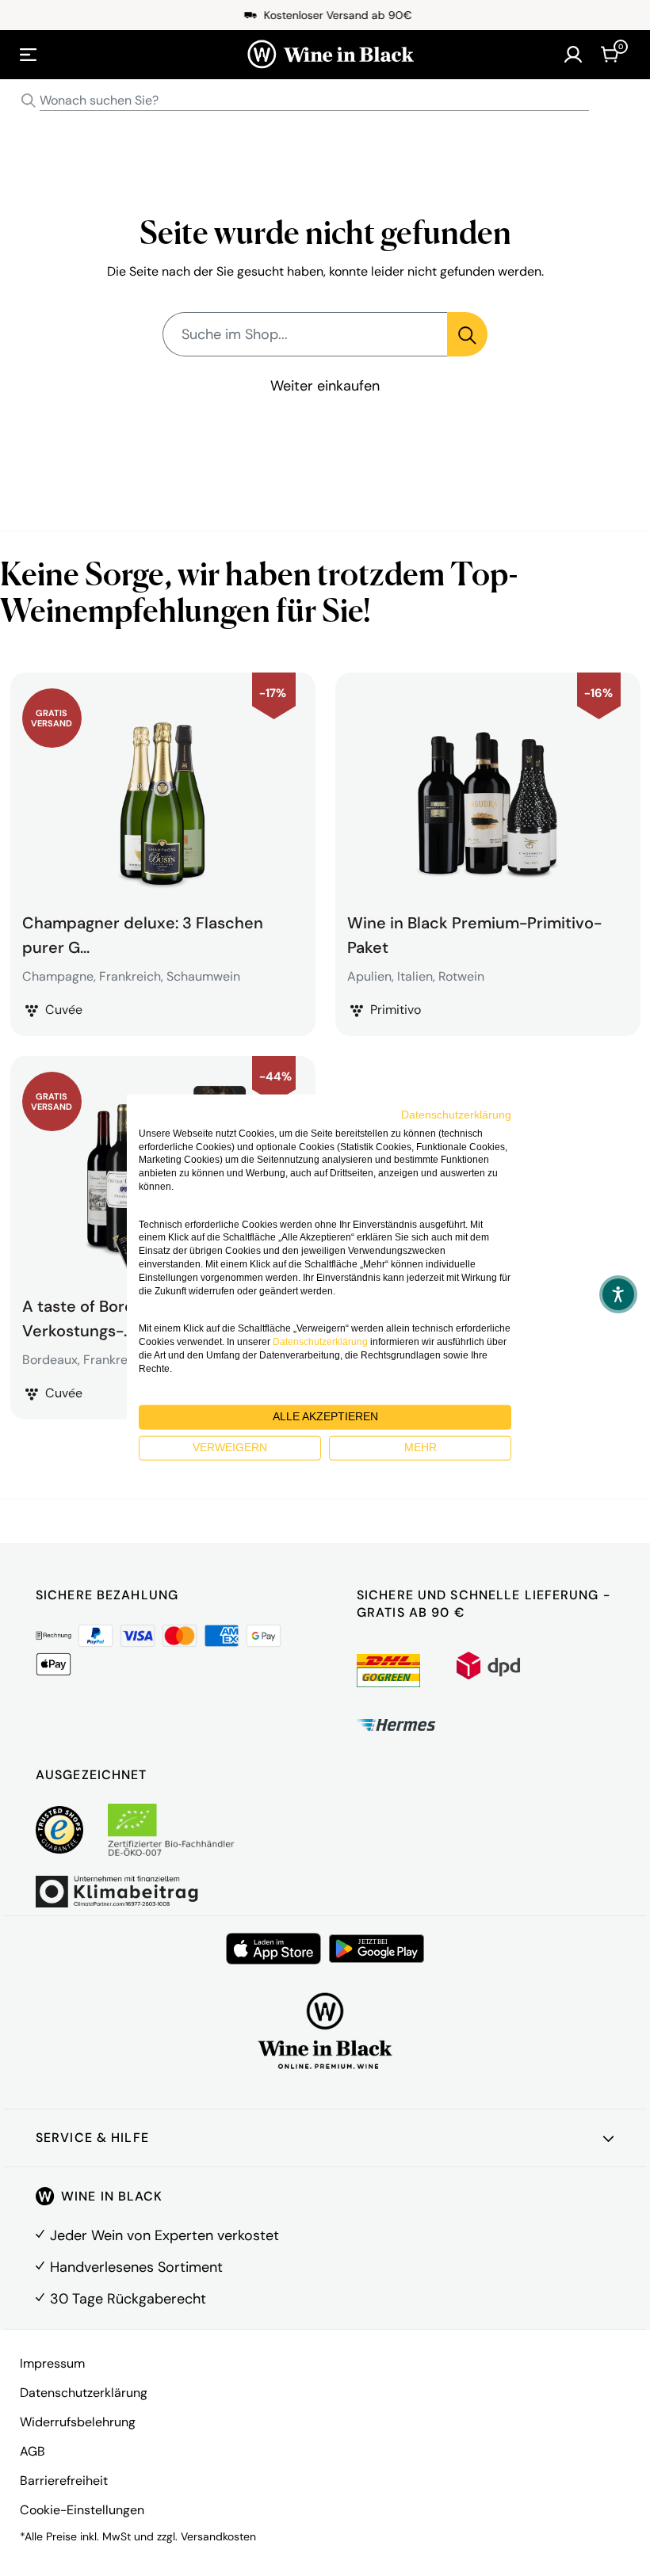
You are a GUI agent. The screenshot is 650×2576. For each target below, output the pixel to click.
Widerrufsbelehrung (78, 2422)
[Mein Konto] (573, 55)
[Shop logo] (330, 55)
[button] (618, 1294)
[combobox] (325, 101)
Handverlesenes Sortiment (136, 2267)
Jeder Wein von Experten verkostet (164, 2235)
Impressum (52, 2363)
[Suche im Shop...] (467, 334)
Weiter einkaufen (325, 386)
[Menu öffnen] (29, 55)
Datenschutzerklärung (84, 2393)
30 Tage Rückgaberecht (128, 2299)
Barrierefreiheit (64, 2481)
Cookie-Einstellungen (82, 2510)
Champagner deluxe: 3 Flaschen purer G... (143, 933)
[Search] (29, 101)
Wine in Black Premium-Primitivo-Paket (474, 933)
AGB (32, 2451)
